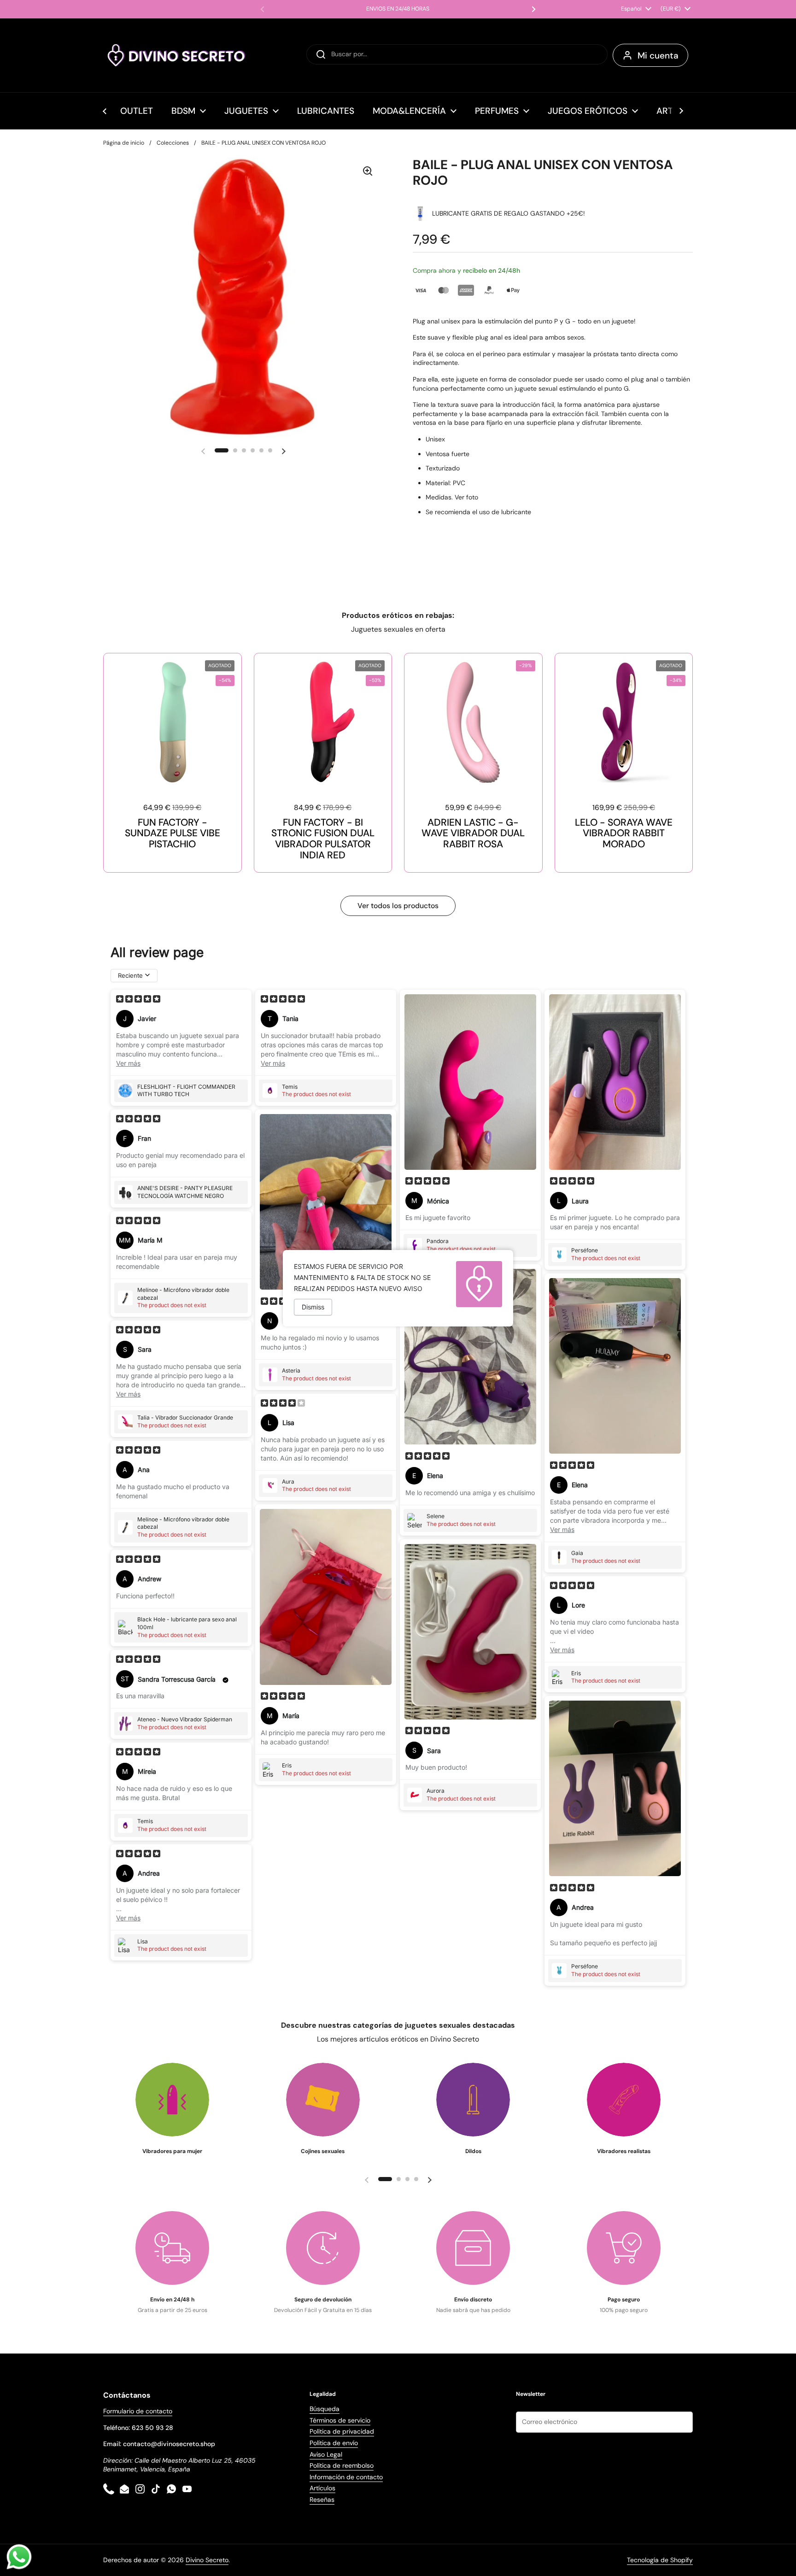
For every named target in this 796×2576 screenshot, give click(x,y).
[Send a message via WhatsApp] (19, 2557)
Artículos (322, 2488)
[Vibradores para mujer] (172, 2100)
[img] (138, 1000)
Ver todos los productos (398, 906)
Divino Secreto (207, 2560)
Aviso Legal (326, 2454)
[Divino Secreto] (177, 55)
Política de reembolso (342, 2465)
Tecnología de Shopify (660, 2560)
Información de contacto (346, 2477)
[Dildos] (473, 2100)
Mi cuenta (658, 56)
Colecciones (173, 143)
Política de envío (334, 2443)
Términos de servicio (340, 2420)
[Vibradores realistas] (624, 2100)
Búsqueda (325, 2409)
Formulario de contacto (138, 2411)
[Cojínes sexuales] (323, 2100)
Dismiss (313, 1307)
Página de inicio (124, 143)
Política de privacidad (342, 2431)
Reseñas (322, 2500)
